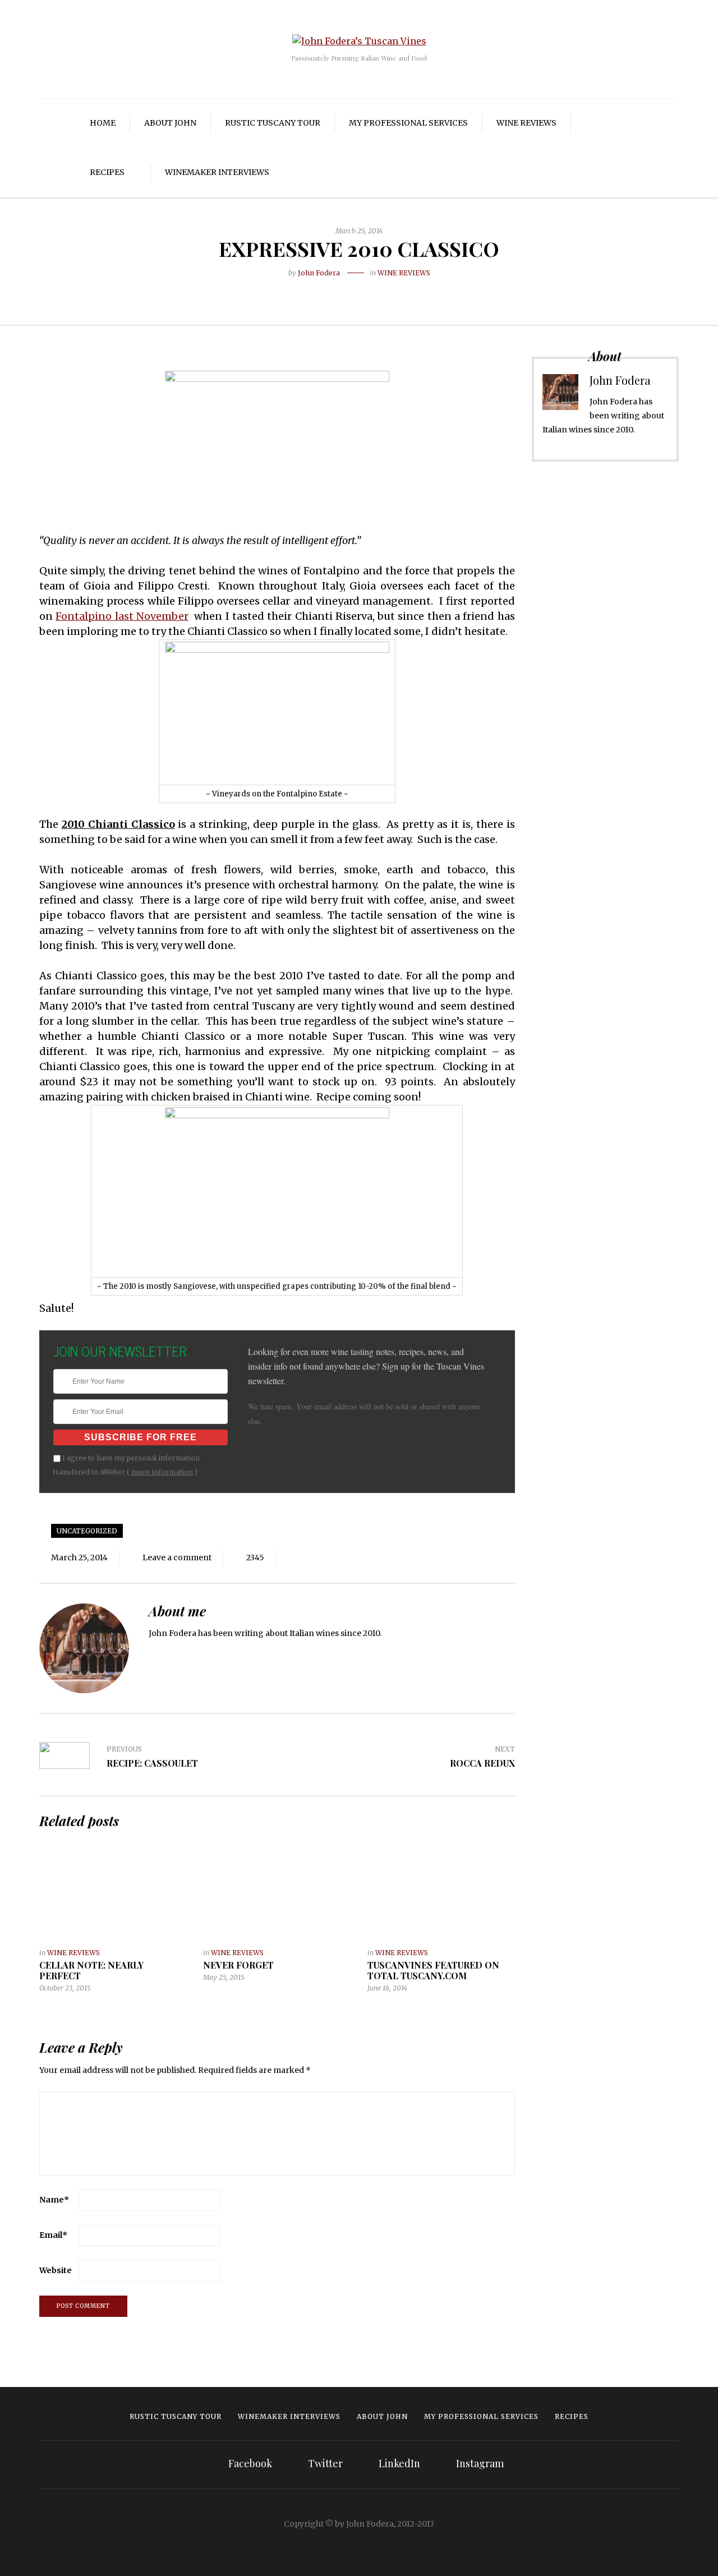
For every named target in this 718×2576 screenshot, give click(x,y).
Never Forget (238, 1965)
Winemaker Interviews (217, 172)
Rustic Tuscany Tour (273, 123)
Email (53, 2235)
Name (54, 2200)
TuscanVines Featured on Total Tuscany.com (433, 1970)
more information (162, 1472)
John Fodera (319, 273)
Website (56, 2270)
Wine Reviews (526, 123)
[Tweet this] (351, 291)
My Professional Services (408, 123)
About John (170, 123)
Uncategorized (87, 1531)
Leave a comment (177, 1557)
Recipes (107, 172)
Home (103, 123)
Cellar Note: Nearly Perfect (91, 1970)
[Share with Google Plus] (367, 291)
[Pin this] (384, 291)
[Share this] (334, 291)
